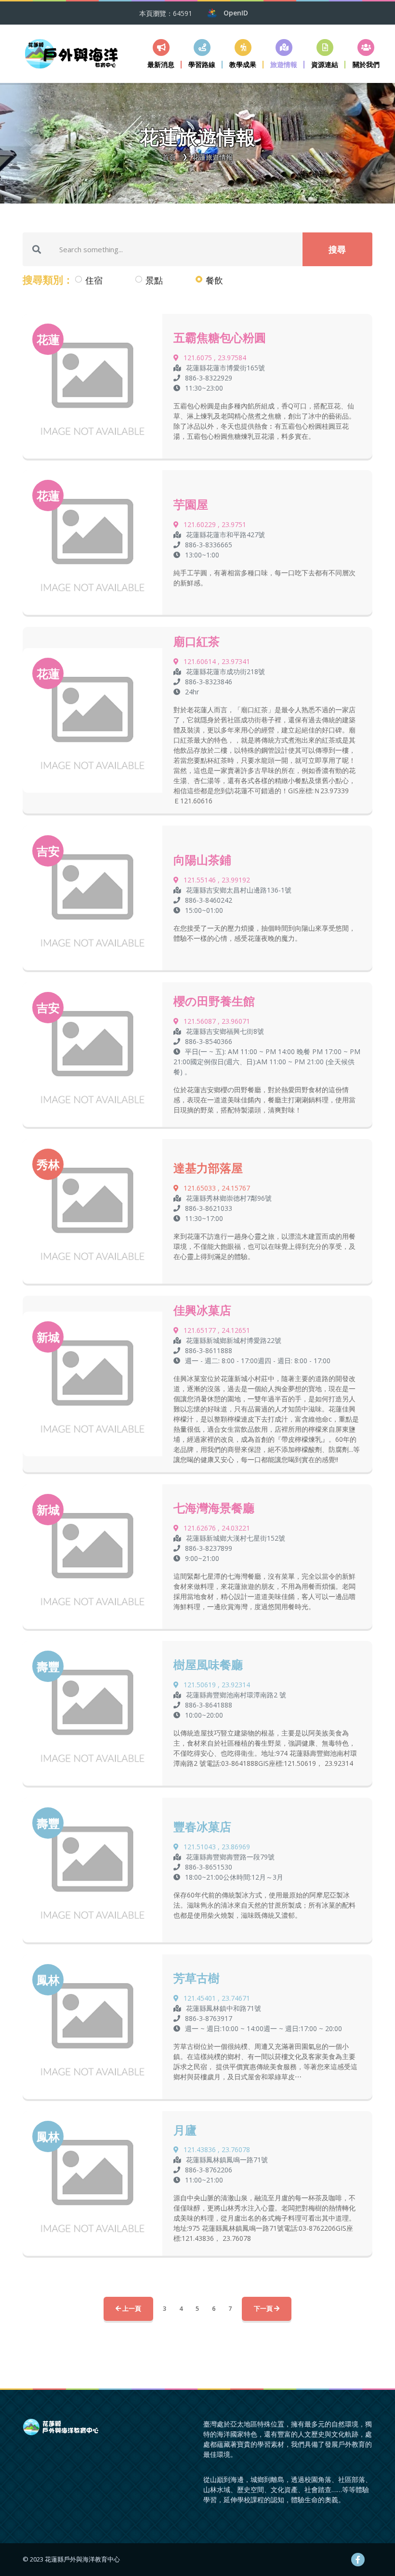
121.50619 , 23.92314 (217, 1685)
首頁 (169, 157)
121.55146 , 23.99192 (217, 880)
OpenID (236, 13)
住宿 (94, 280)
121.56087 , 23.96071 (217, 1021)
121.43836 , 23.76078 (217, 2149)
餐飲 (214, 280)
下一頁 (264, 2308)
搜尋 (337, 249)
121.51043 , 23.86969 (217, 1847)
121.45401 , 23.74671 (217, 1998)
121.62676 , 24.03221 (217, 1528)
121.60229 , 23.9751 (215, 524)
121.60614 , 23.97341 (217, 661)
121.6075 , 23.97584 (215, 358)
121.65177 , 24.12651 (217, 1330)
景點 (154, 280)
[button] (202, 54)
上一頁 (131, 2308)
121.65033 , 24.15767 (217, 1188)
